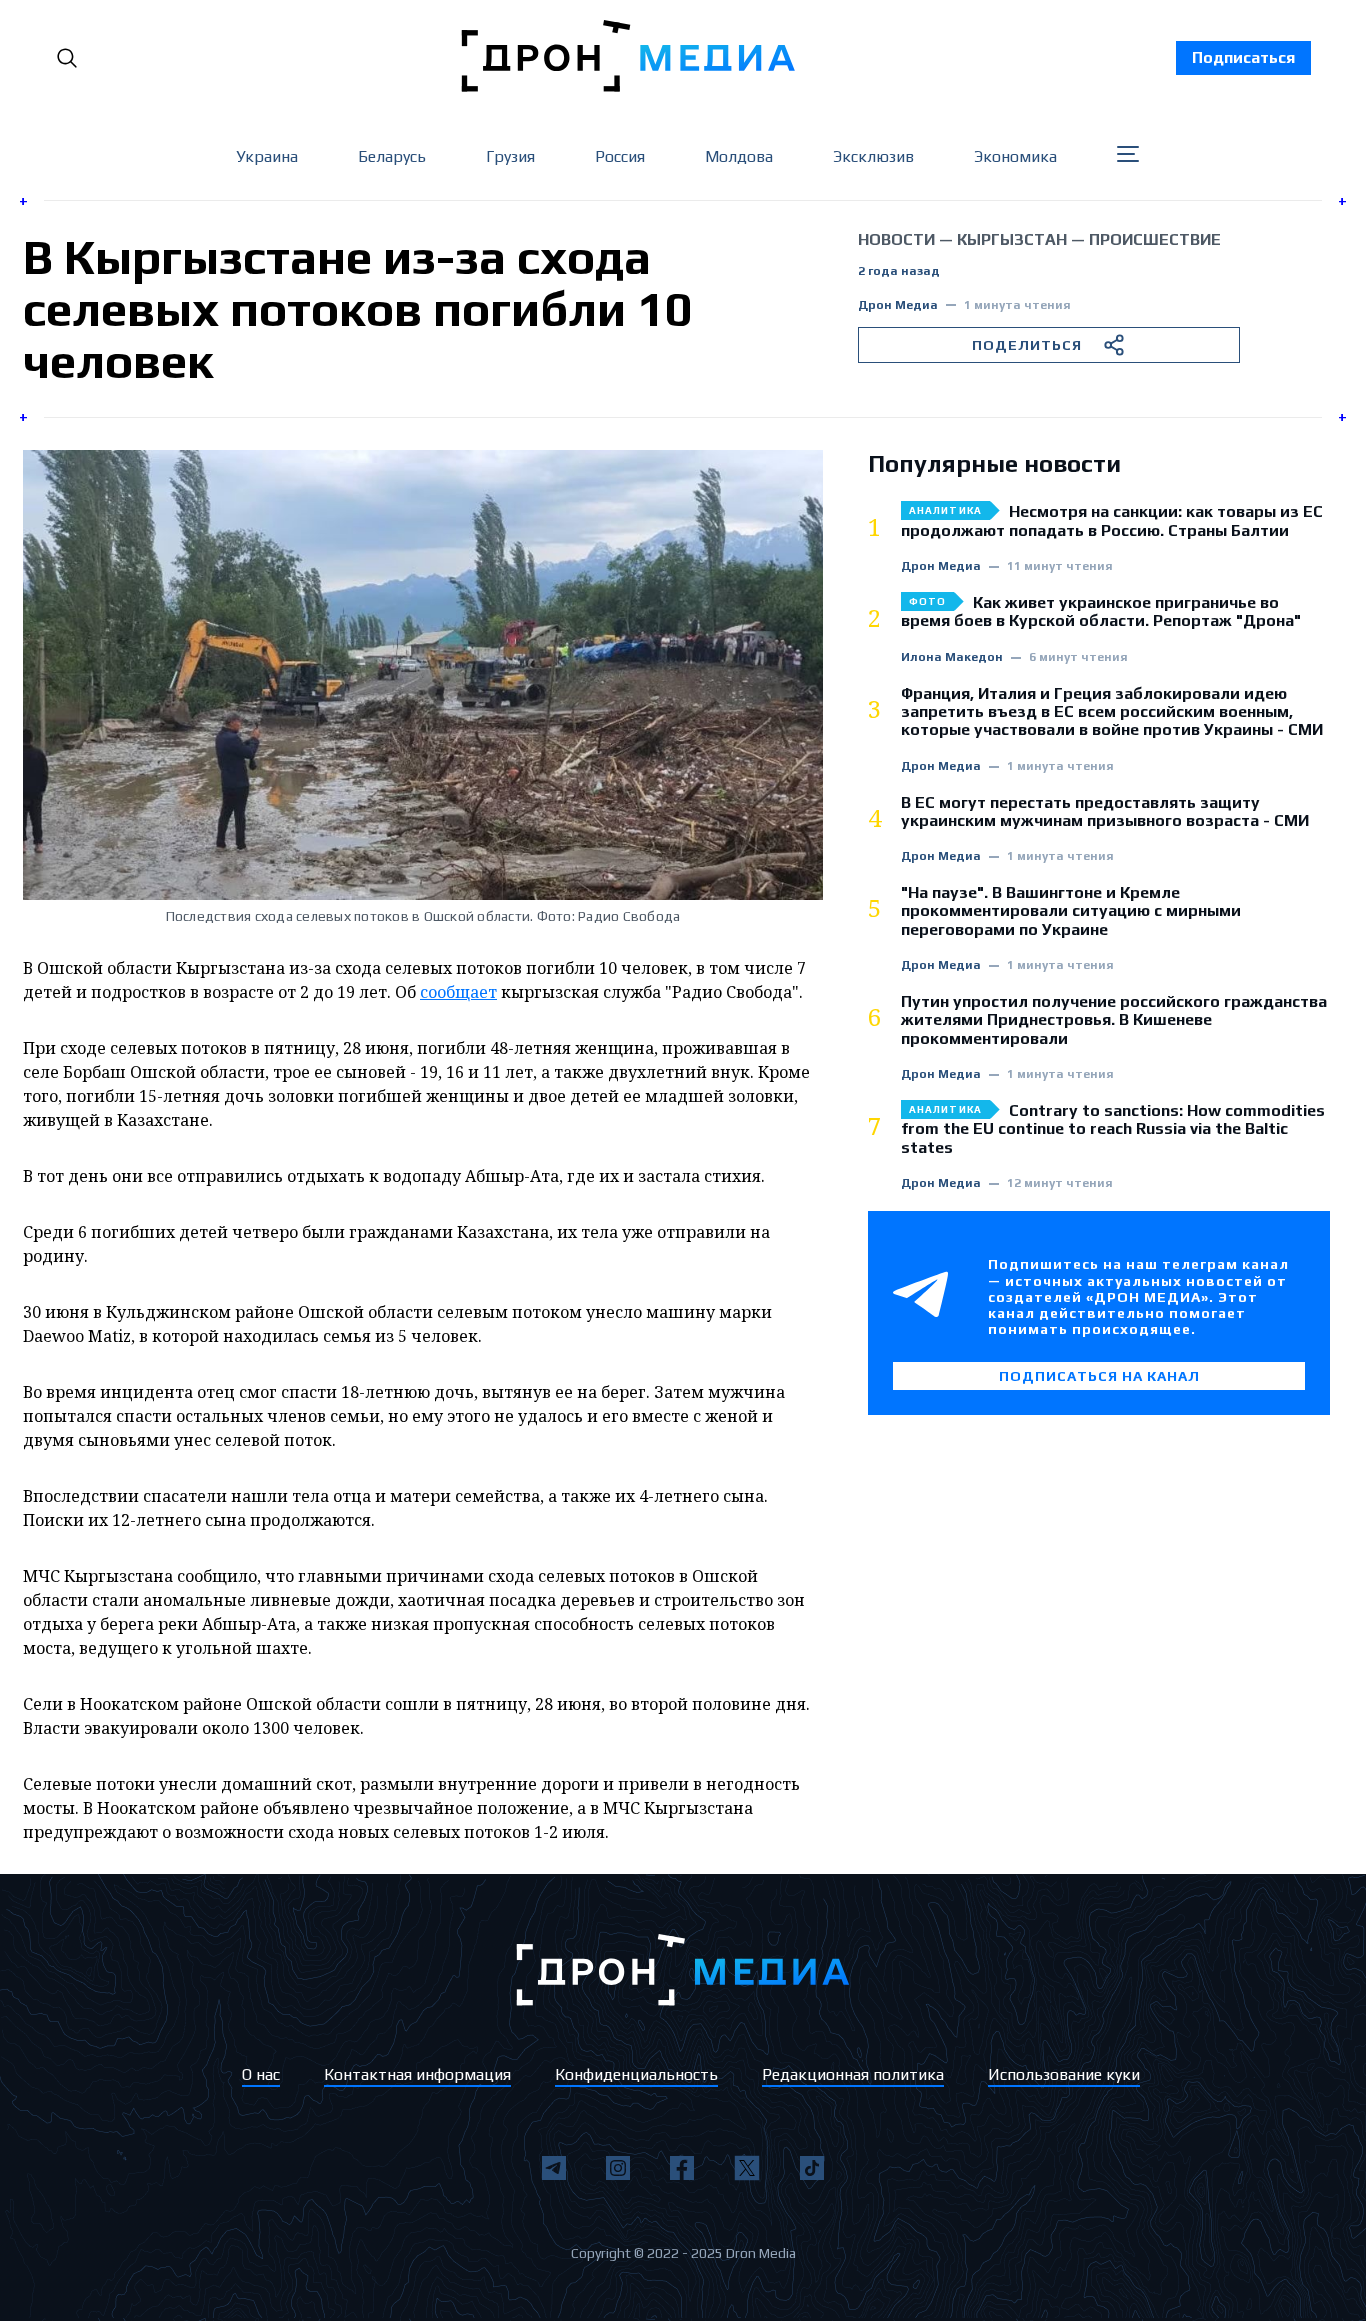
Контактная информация (417, 2074)
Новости (896, 239)
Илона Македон (952, 657)
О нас (261, 2074)
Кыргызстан (1012, 239)
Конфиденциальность (636, 2074)
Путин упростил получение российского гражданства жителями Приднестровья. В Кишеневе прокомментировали (1114, 1020)
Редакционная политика (853, 2074)
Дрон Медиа (898, 305)
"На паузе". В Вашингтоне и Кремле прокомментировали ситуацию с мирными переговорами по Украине (1071, 911)
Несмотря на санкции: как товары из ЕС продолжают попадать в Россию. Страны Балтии (1112, 521)
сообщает (458, 992)
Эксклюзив (873, 156)
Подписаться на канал (1099, 1376)
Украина (267, 156)
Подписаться (1243, 57)
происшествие (1155, 239)
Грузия (510, 156)
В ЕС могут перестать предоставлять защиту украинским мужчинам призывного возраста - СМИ (1105, 812)
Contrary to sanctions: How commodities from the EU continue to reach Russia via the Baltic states (1113, 1129)
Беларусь (392, 156)
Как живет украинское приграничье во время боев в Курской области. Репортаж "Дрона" (1101, 612)
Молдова (739, 156)
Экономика (1015, 156)
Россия (620, 156)
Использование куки (1064, 2074)
